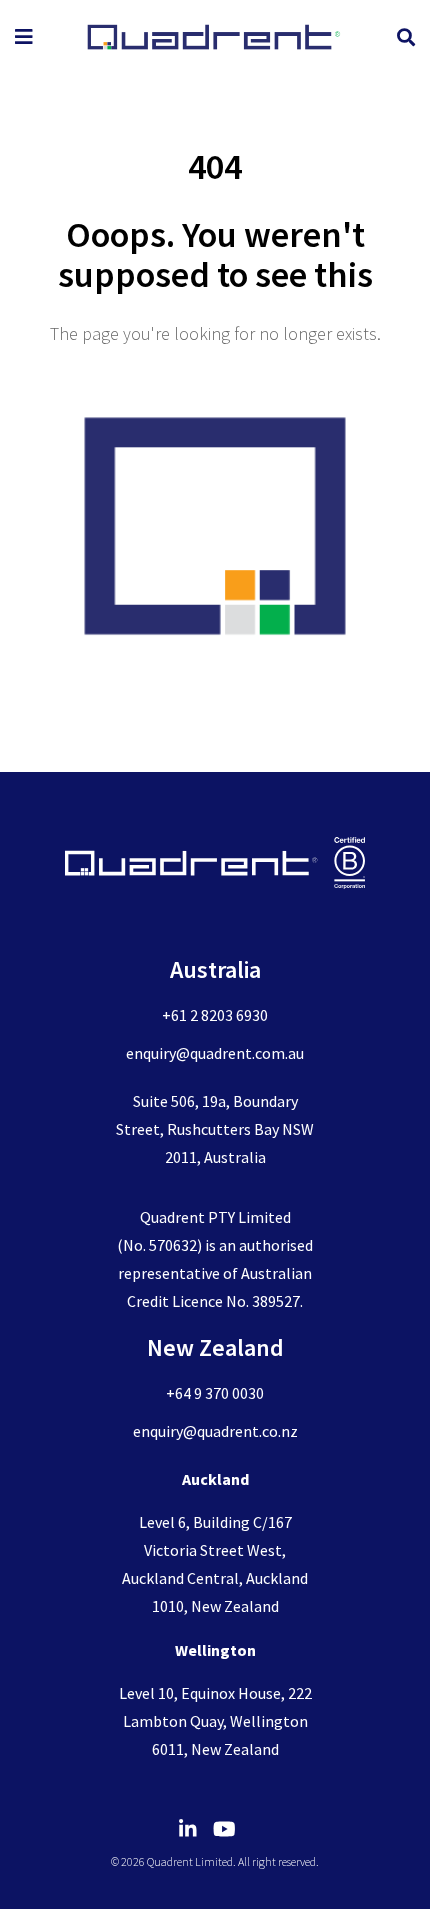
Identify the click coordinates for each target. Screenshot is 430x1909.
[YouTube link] (232, 1829)
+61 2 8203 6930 (215, 1015)
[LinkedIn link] (196, 1829)
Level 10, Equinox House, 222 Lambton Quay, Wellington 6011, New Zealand (215, 1721)
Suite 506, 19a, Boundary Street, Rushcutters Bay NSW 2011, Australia (215, 1129)
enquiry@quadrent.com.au (215, 1053)
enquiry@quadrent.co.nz (215, 1431)
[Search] (406, 37)
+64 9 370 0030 (215, 1393)
